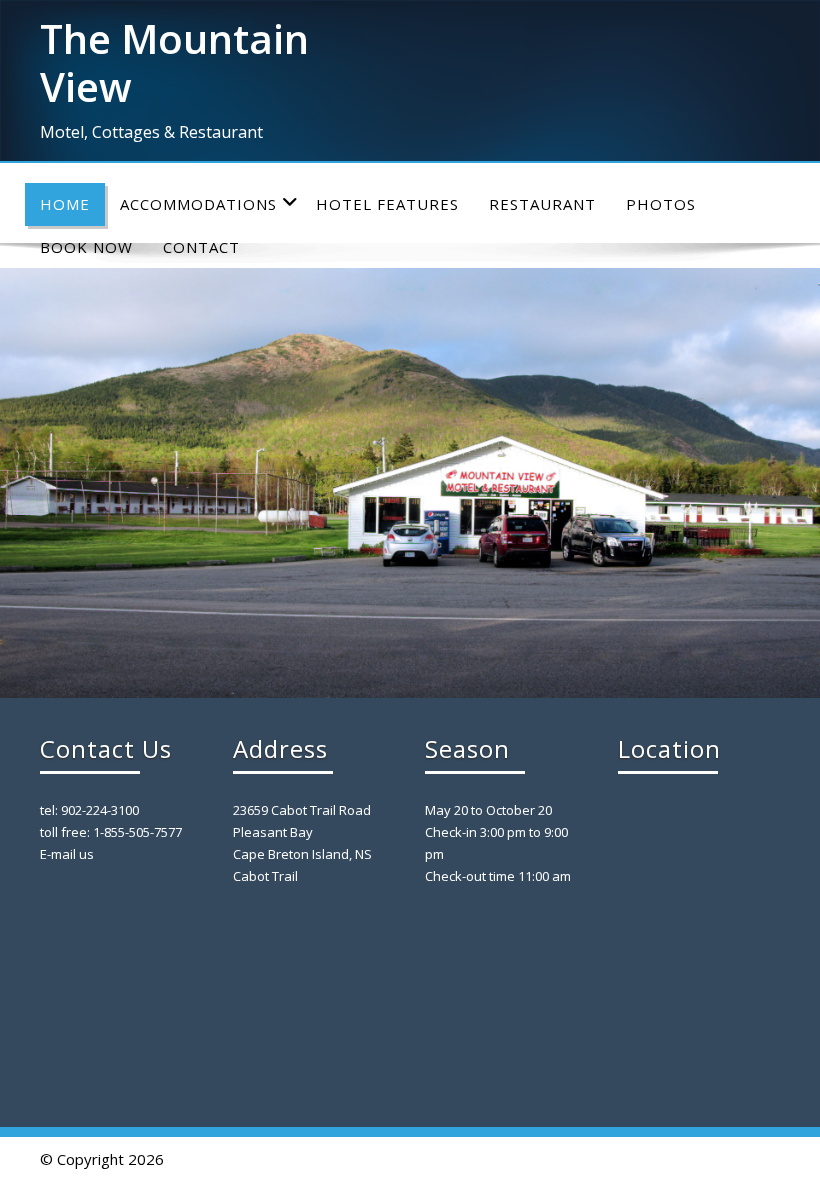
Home (65, 204)
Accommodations (198, 204)
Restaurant (542, 204)
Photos (661, 204)
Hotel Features (387, 204)
